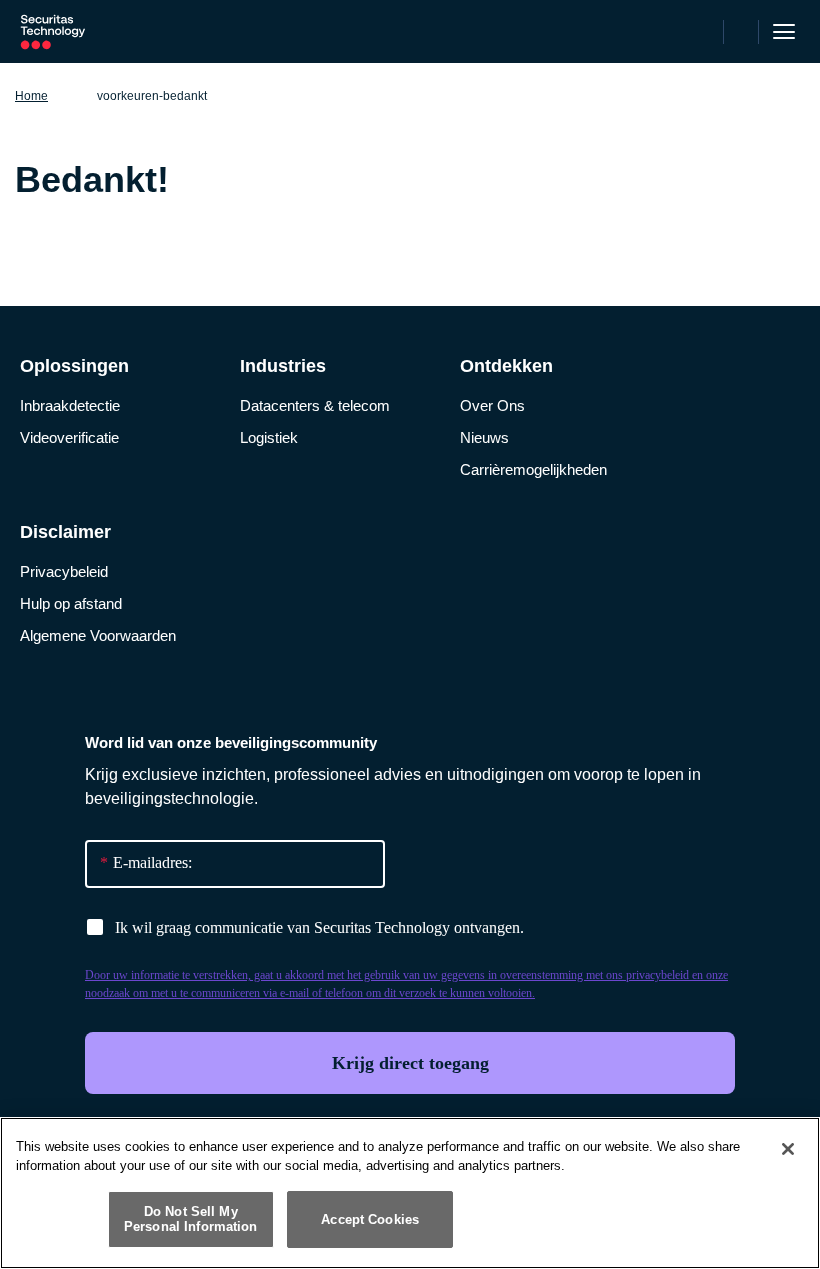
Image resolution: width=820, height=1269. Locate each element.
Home (31, 96)
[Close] (788, 1149)
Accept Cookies (370, 1219)
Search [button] (741, 32)
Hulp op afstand (71, 603)
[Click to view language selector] (705, 32)
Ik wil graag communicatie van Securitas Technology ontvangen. (319, 927)
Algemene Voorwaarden (98, 635)
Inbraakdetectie (70, 405)
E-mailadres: (146, 862)
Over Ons (492, 405)
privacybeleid (657, 975)
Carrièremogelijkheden (533, 469)
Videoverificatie (69, 437)
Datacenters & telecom (315, 405)
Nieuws (484, 437)
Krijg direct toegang (410, 1063)
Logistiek (269, 437)
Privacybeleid (64, 571)
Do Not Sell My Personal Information (191, 1219)
